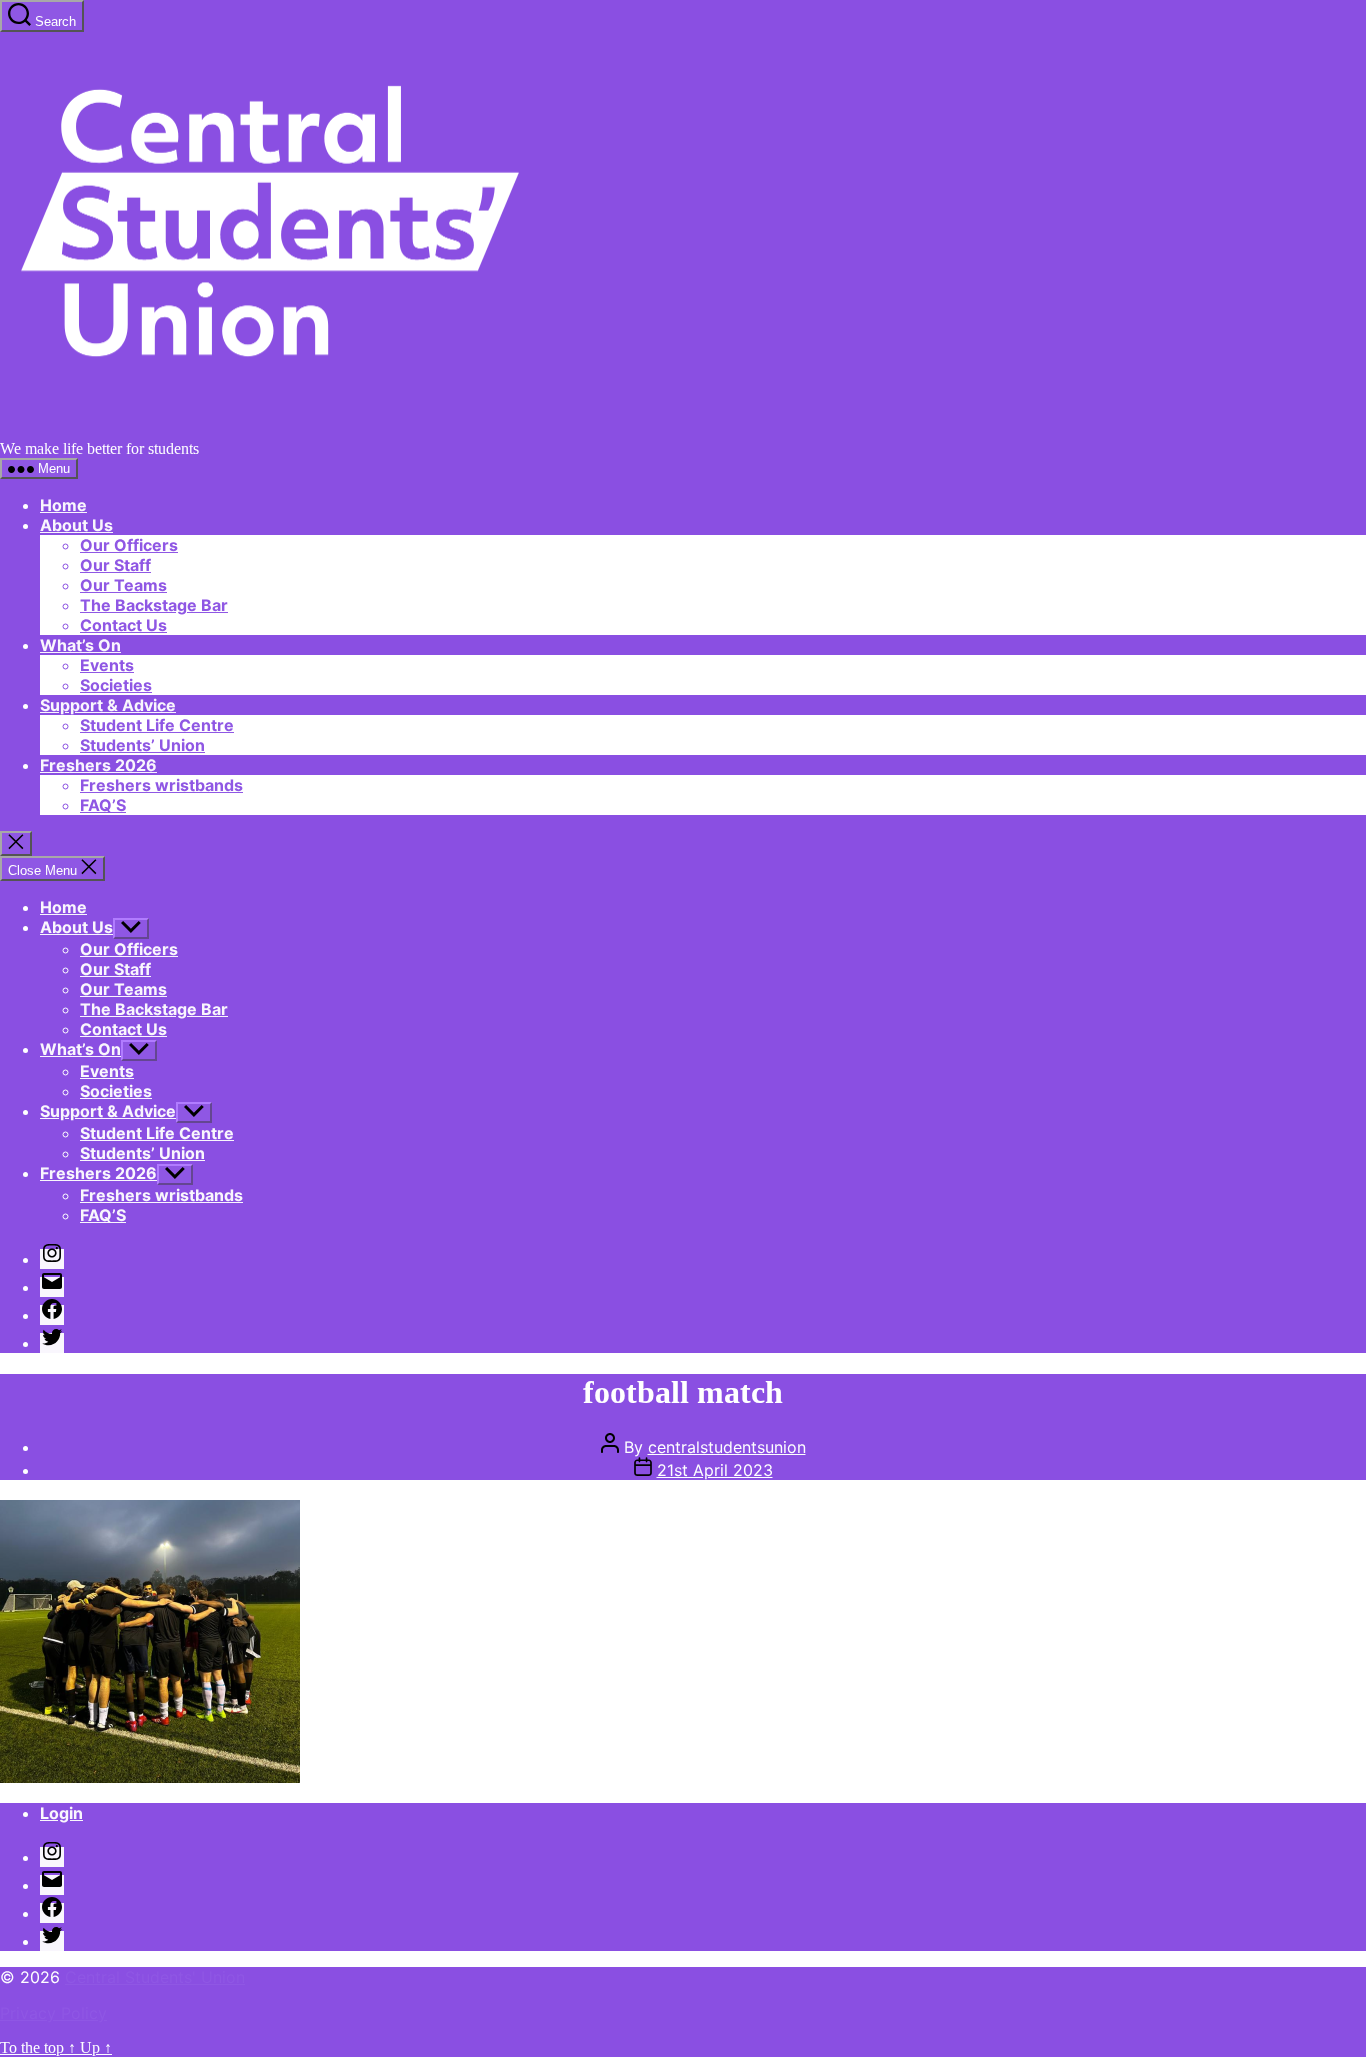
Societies (116, 685)
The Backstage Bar (154, 605)
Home (63, 505)
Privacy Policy (53, 2013)
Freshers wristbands (161, 785)
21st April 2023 (715, 1470)
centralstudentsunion (727, 1447)
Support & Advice (108, 705)
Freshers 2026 (98, 765)
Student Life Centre (157, 725)
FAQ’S (103, 805)
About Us (76, 525)
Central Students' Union (155, 1977)
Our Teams (123, 585)
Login (61, 1813)
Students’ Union (142, 745)
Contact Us (123, 625)
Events (107, 665)
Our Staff (115, 565)
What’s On (80, 645)
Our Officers (129, 545)
